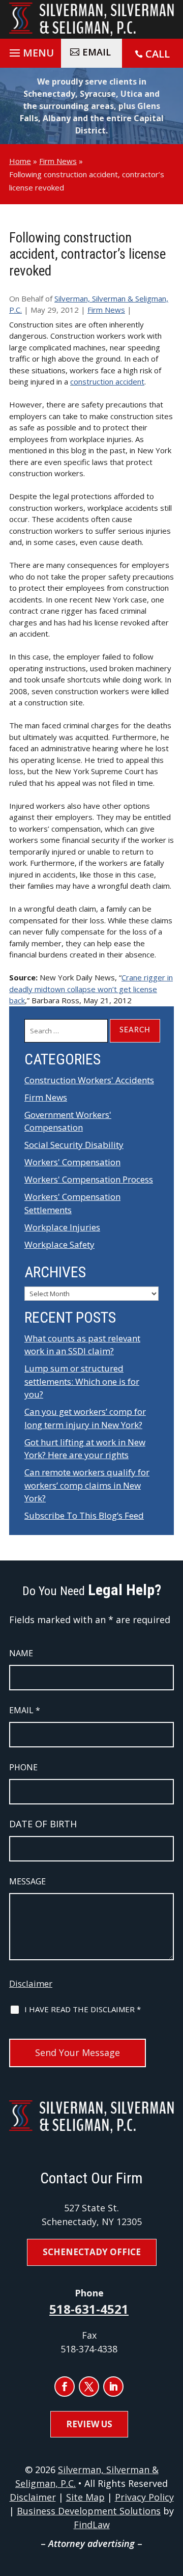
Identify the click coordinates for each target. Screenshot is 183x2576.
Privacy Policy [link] (144, 2497)
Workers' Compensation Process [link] (89, 1179)
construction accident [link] (107, 381)
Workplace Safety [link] (59, 1244)
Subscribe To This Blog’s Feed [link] (84, 1515)
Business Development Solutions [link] (89, 2511)
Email (25, 1710)
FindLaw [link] (92, 2525)
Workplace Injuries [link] (62, 1227)
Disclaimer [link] (33, 2497)
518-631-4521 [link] (89, 2309)
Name (21, 1653)
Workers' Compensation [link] (72, 1162)
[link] (91, 19)
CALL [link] (158, 54)
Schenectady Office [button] (92, 2252)
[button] (30, 50)
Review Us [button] (89, 2424)
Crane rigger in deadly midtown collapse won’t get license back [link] (91, 989)
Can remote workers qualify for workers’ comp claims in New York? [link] (87, 1485)
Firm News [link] (106, 310)
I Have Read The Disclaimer (83, 2009)
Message (27, 1881)
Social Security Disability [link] (74, 1145)
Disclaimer (31, 1983)
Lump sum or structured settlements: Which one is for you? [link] (82, 1381)
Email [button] (97, 52)
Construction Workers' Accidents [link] (89, 1080)
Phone (23, 1767)
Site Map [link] (85, 2497)
